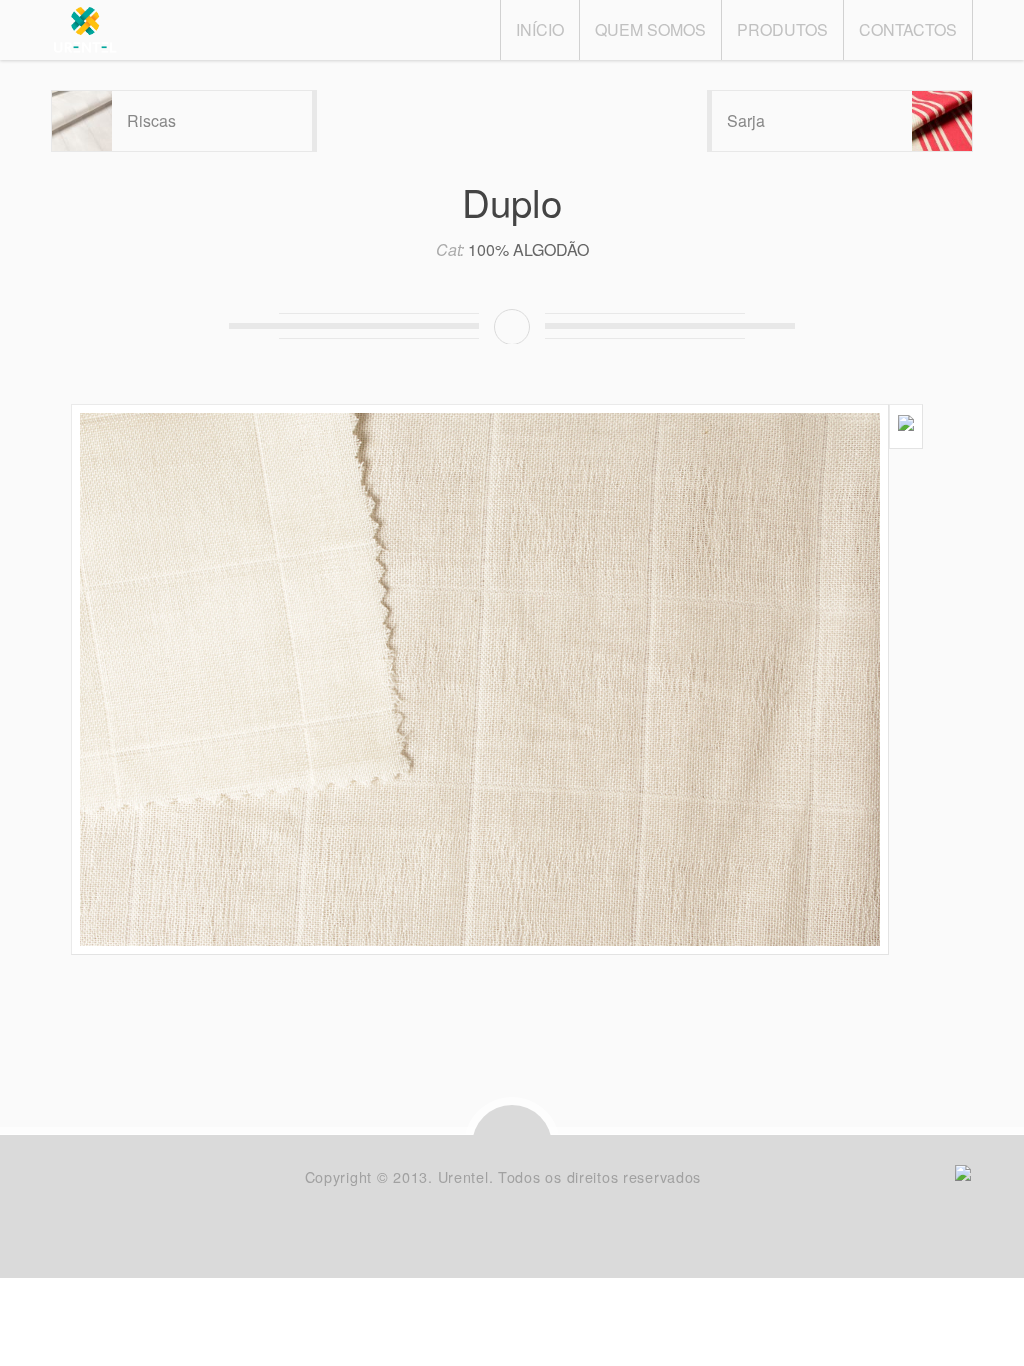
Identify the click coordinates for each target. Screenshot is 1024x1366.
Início (540, 29)
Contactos (908, 29)
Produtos (782, 29)
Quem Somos (650, 29)
